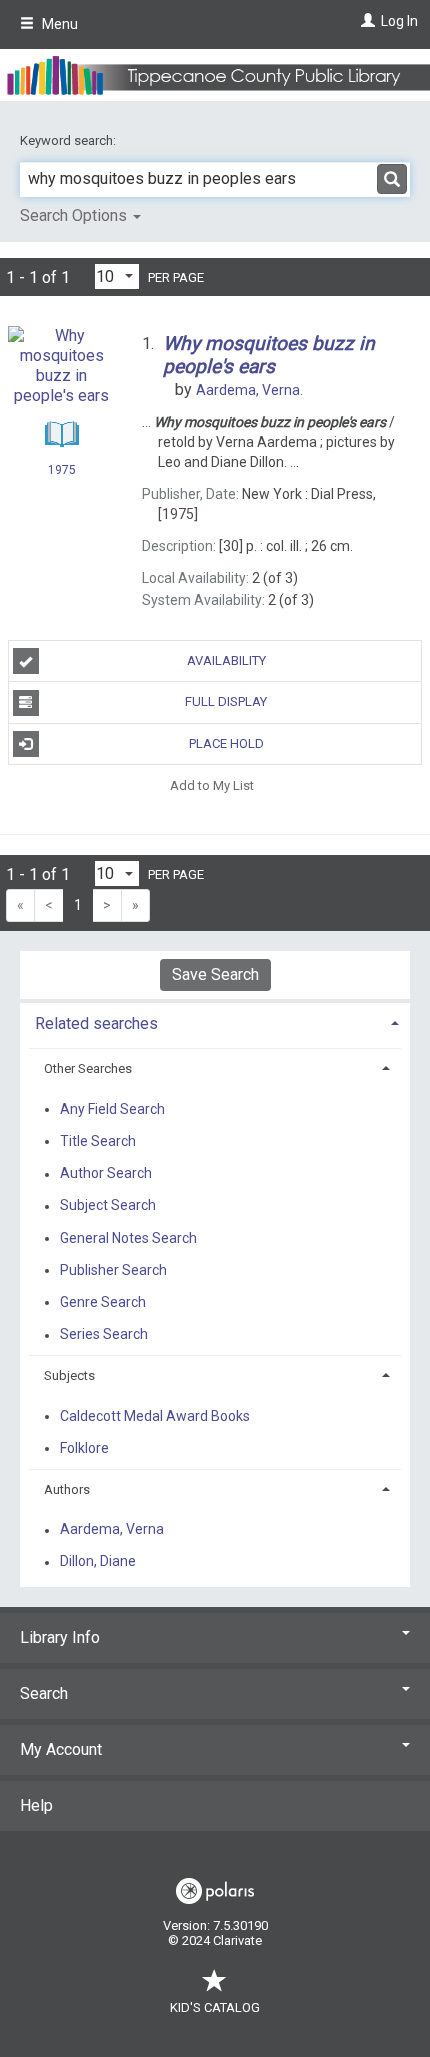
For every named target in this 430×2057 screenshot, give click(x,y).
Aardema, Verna (112, 1530)
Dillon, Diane (98, 1562)
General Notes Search (128, 1238)
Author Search (106, 1174)
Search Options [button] (75, 215)
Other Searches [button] (88, 1068)
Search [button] (44, 1693)
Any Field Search (112, 1109)
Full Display (226, 701)
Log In (399, 21)
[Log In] (365, 21)
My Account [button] (61, 1749)
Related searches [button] (96, 1023)
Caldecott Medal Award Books (155, 1416)
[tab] (215, 1021)
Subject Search (108, 1206)
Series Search (104, 1335)
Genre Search (103, 1302)
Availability (226, 660)
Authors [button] (67, 1489)
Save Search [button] (215, 974)
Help (36, 1805)
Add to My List (212, 785)
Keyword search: (69, 140)
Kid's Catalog (215, 2007)
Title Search (98, 1141)
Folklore (84, 1448)
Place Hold (226, 743)
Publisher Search (113, 1270)
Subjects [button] (69, 1375)
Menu (58, 24)
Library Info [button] (60, 1637)
